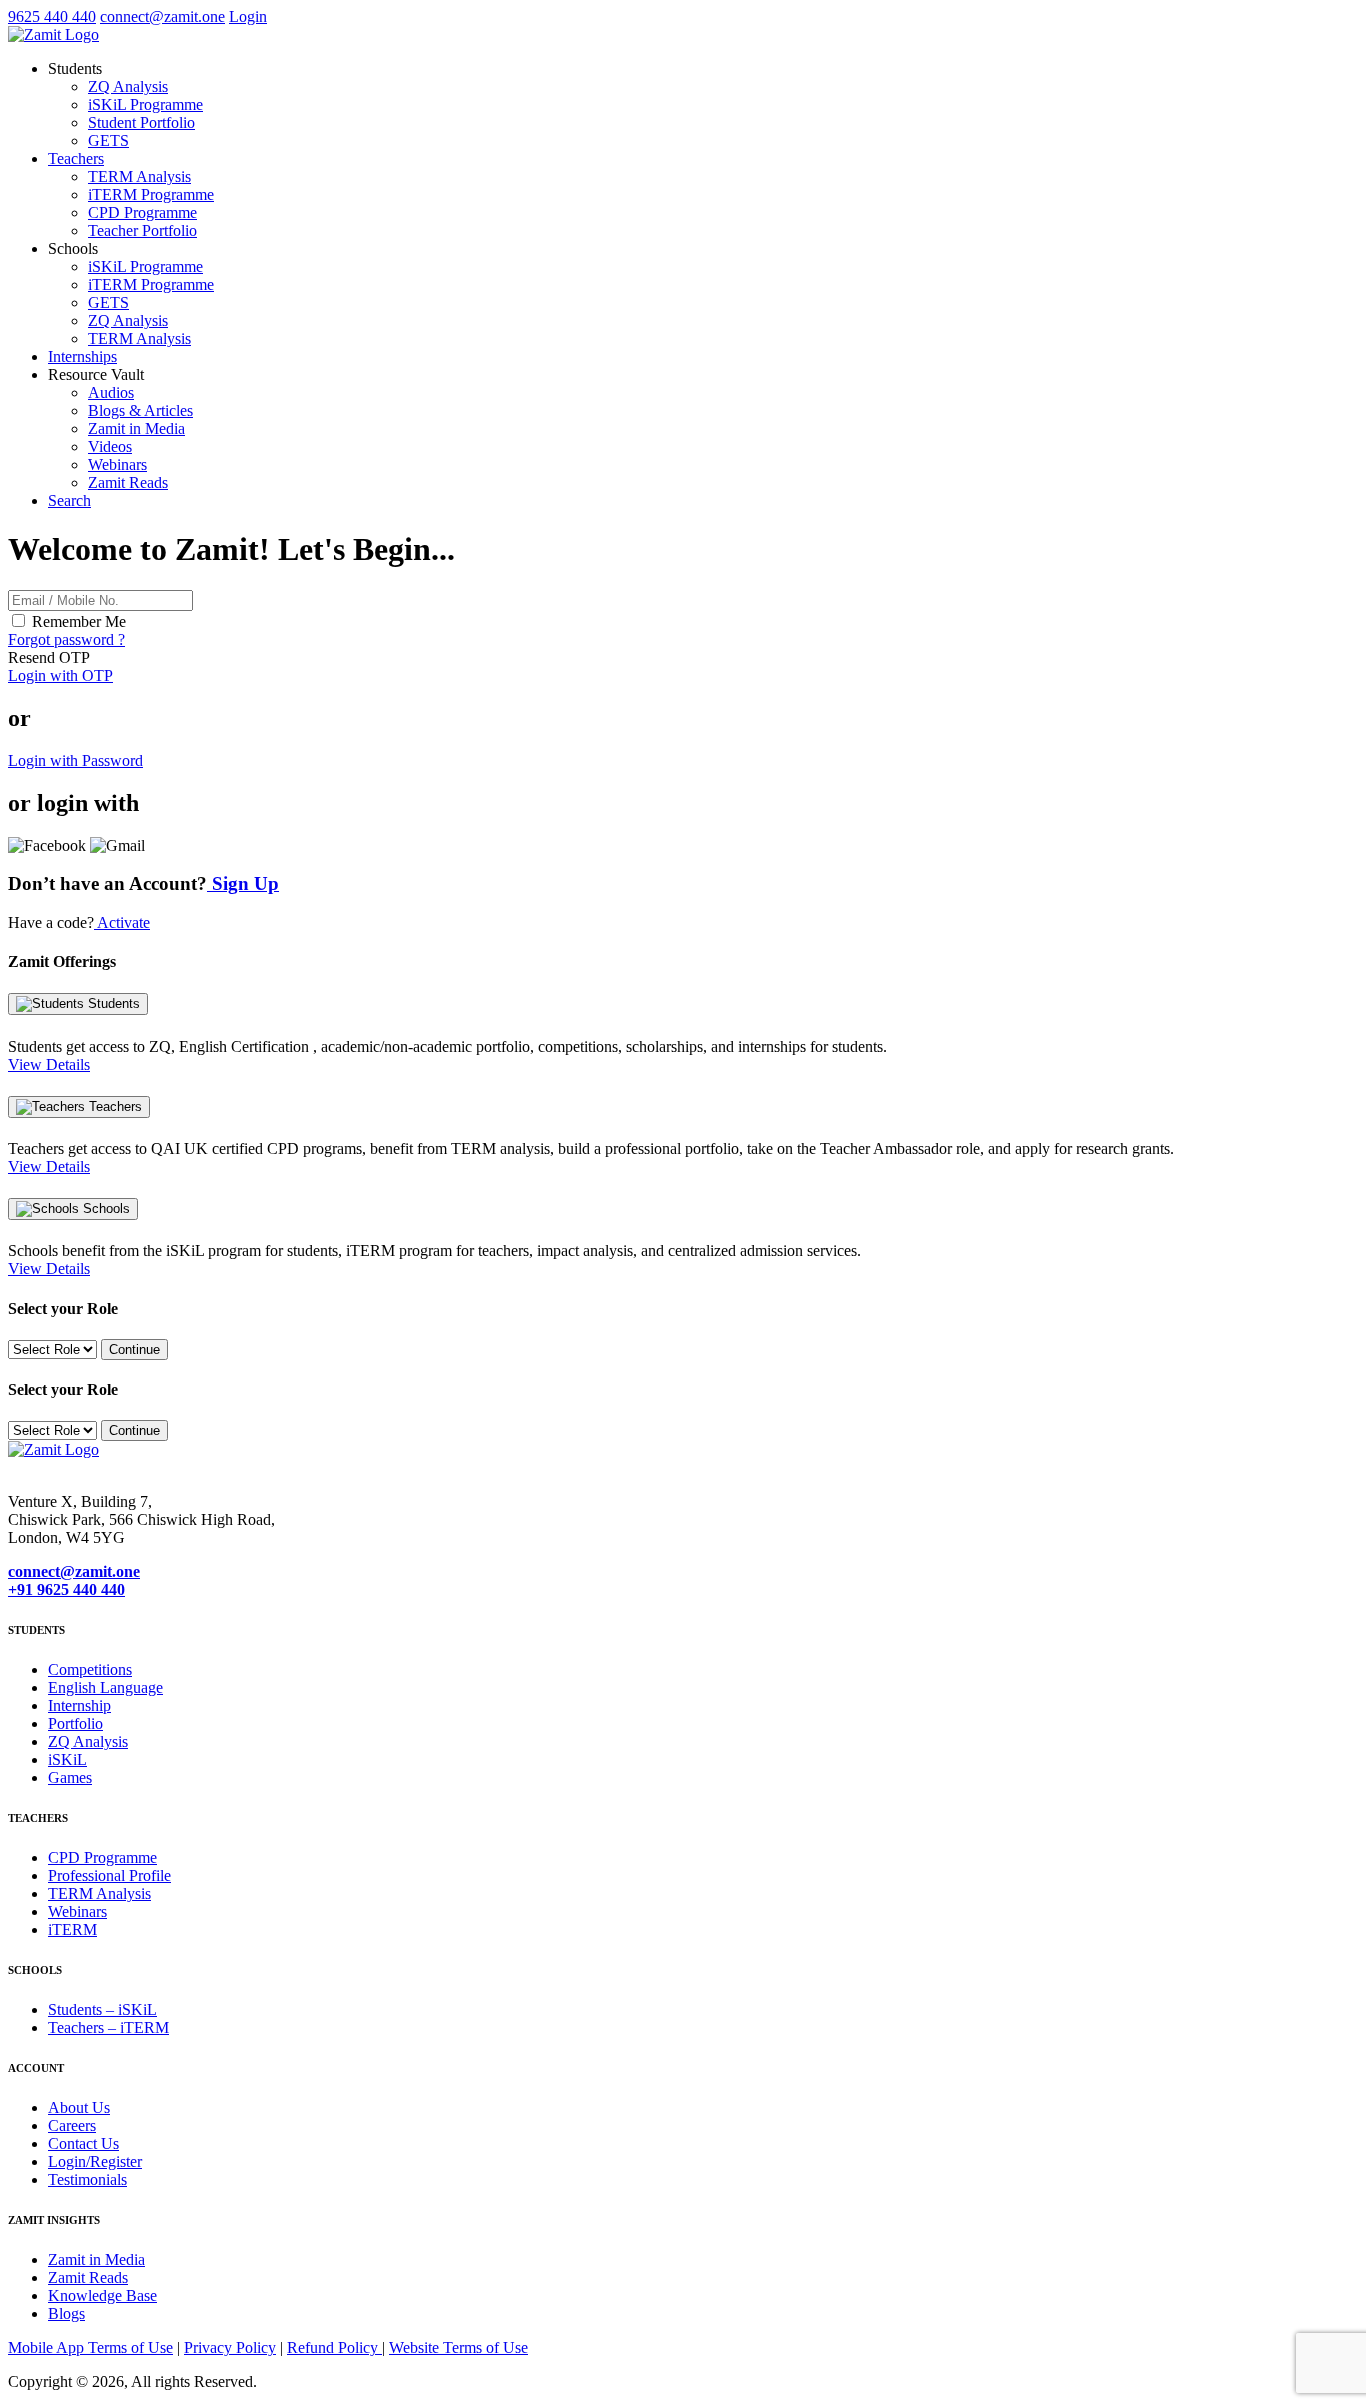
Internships (82, 356)
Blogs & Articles (140, 410)
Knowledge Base (102, 2295)
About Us (79, 2107)
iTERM (72, 1929)
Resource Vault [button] (96, 374)
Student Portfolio (141, 122)
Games (70, 1777)
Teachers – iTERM (108, 2027)
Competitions (90, 1669)
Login (248, 16)
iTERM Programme (151, 194)
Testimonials (87, 2179)
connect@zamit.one (162, 16)
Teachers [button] (76, 158)
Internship (79, 1705)
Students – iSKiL (102, 2009)
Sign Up (243, 883)
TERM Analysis (139, 176)
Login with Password (75, 760)
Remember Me (79, 621)
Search (69, 500)
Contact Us (83, 2143)
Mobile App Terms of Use (90, 2347)
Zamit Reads (128, 482)
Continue (134, 1349)
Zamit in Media (136, 428)
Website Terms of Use (458, 2347)
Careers (72, 2125)
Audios (111, 392)
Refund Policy (334, 2347)
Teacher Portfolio (142, 230)
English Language (105, 1687)
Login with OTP (60, 675)
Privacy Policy (230, 2347)
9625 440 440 (52, 16)
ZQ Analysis (128, 86)
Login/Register (95, 2161)
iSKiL (67, 1759)
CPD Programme (142, 212)
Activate (122, 922)
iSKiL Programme (145, 104)
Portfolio (75, 1723)
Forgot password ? (66, 639)
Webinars (117, 464)
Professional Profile (109, 1875)
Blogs (66, 2313)
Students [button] (75, 68)
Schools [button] (73, 248)
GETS (108, 140)
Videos (110, 446)
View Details (49, 1064)
